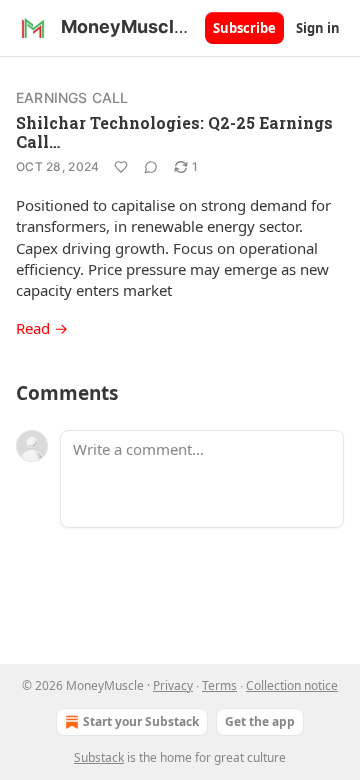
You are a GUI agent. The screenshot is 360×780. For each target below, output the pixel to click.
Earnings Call (72, 97)
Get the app (260, 721)
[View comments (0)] (151, 167)
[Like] (121, 167)
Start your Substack (141, 721)
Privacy (173, 685)
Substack (99, 757)
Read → (42, 328)
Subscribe (244, 28)
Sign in (318, 28)
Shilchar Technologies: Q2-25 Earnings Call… (174, 132)
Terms (219, 685)
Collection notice (292, 685)
